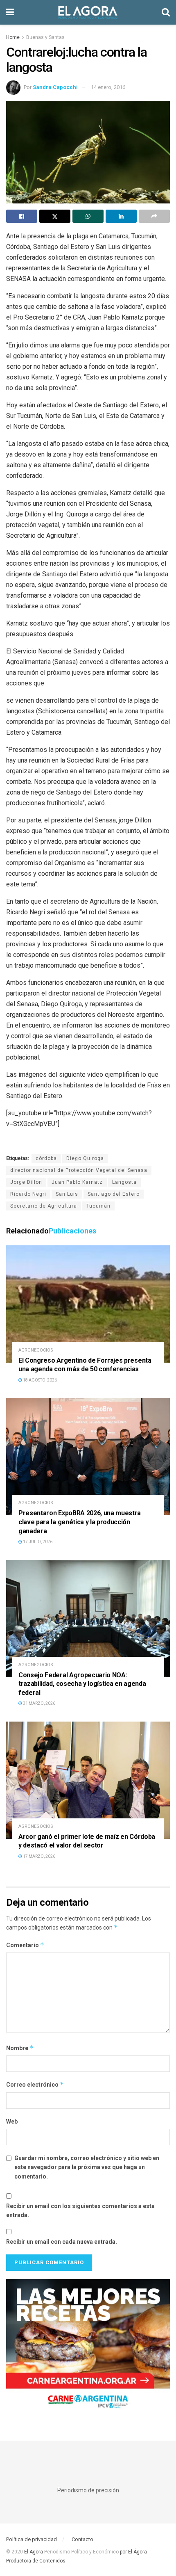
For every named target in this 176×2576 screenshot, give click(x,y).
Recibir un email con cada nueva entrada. (62, 2242)
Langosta (124, 1182)
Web (12, 2122)
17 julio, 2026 (37, 1542)
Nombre (20, 2048)
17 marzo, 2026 (39, 1856)
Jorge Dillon (26, 1182)
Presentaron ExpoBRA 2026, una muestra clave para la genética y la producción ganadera (80, 1522)
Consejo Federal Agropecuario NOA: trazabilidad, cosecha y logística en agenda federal (82, 1684)
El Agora (34, 2552)
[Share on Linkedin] (121, 216)
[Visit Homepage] (88, 12)
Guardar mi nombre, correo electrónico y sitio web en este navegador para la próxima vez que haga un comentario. (87, 2167)
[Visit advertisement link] (88, 2347)
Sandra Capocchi (55, 87)
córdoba (46, 1158)
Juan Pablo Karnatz (77, 1182)
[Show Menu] (10, 12)
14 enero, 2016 (108, 87)
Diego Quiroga (85, 1158)
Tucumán (98, 1206)
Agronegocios (36, 1350)
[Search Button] (166, 12)
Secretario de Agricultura (44, 1206)
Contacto (82, 2539)
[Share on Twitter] (55, 216)
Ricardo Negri (28, 1194)
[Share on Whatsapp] (88, 216)
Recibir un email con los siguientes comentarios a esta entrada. (80, 2211)
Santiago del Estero (114, 1194)
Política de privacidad (32, 2539)
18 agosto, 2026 (39, 1380)
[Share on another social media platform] (154, 216)
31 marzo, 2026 (39, 1703)
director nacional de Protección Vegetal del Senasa (79, 1170)
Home (13, 37)
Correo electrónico (35, 2084)
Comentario (25, 1945)
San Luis (67, 1194)
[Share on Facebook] (22, 216)
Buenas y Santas (45, 37)
